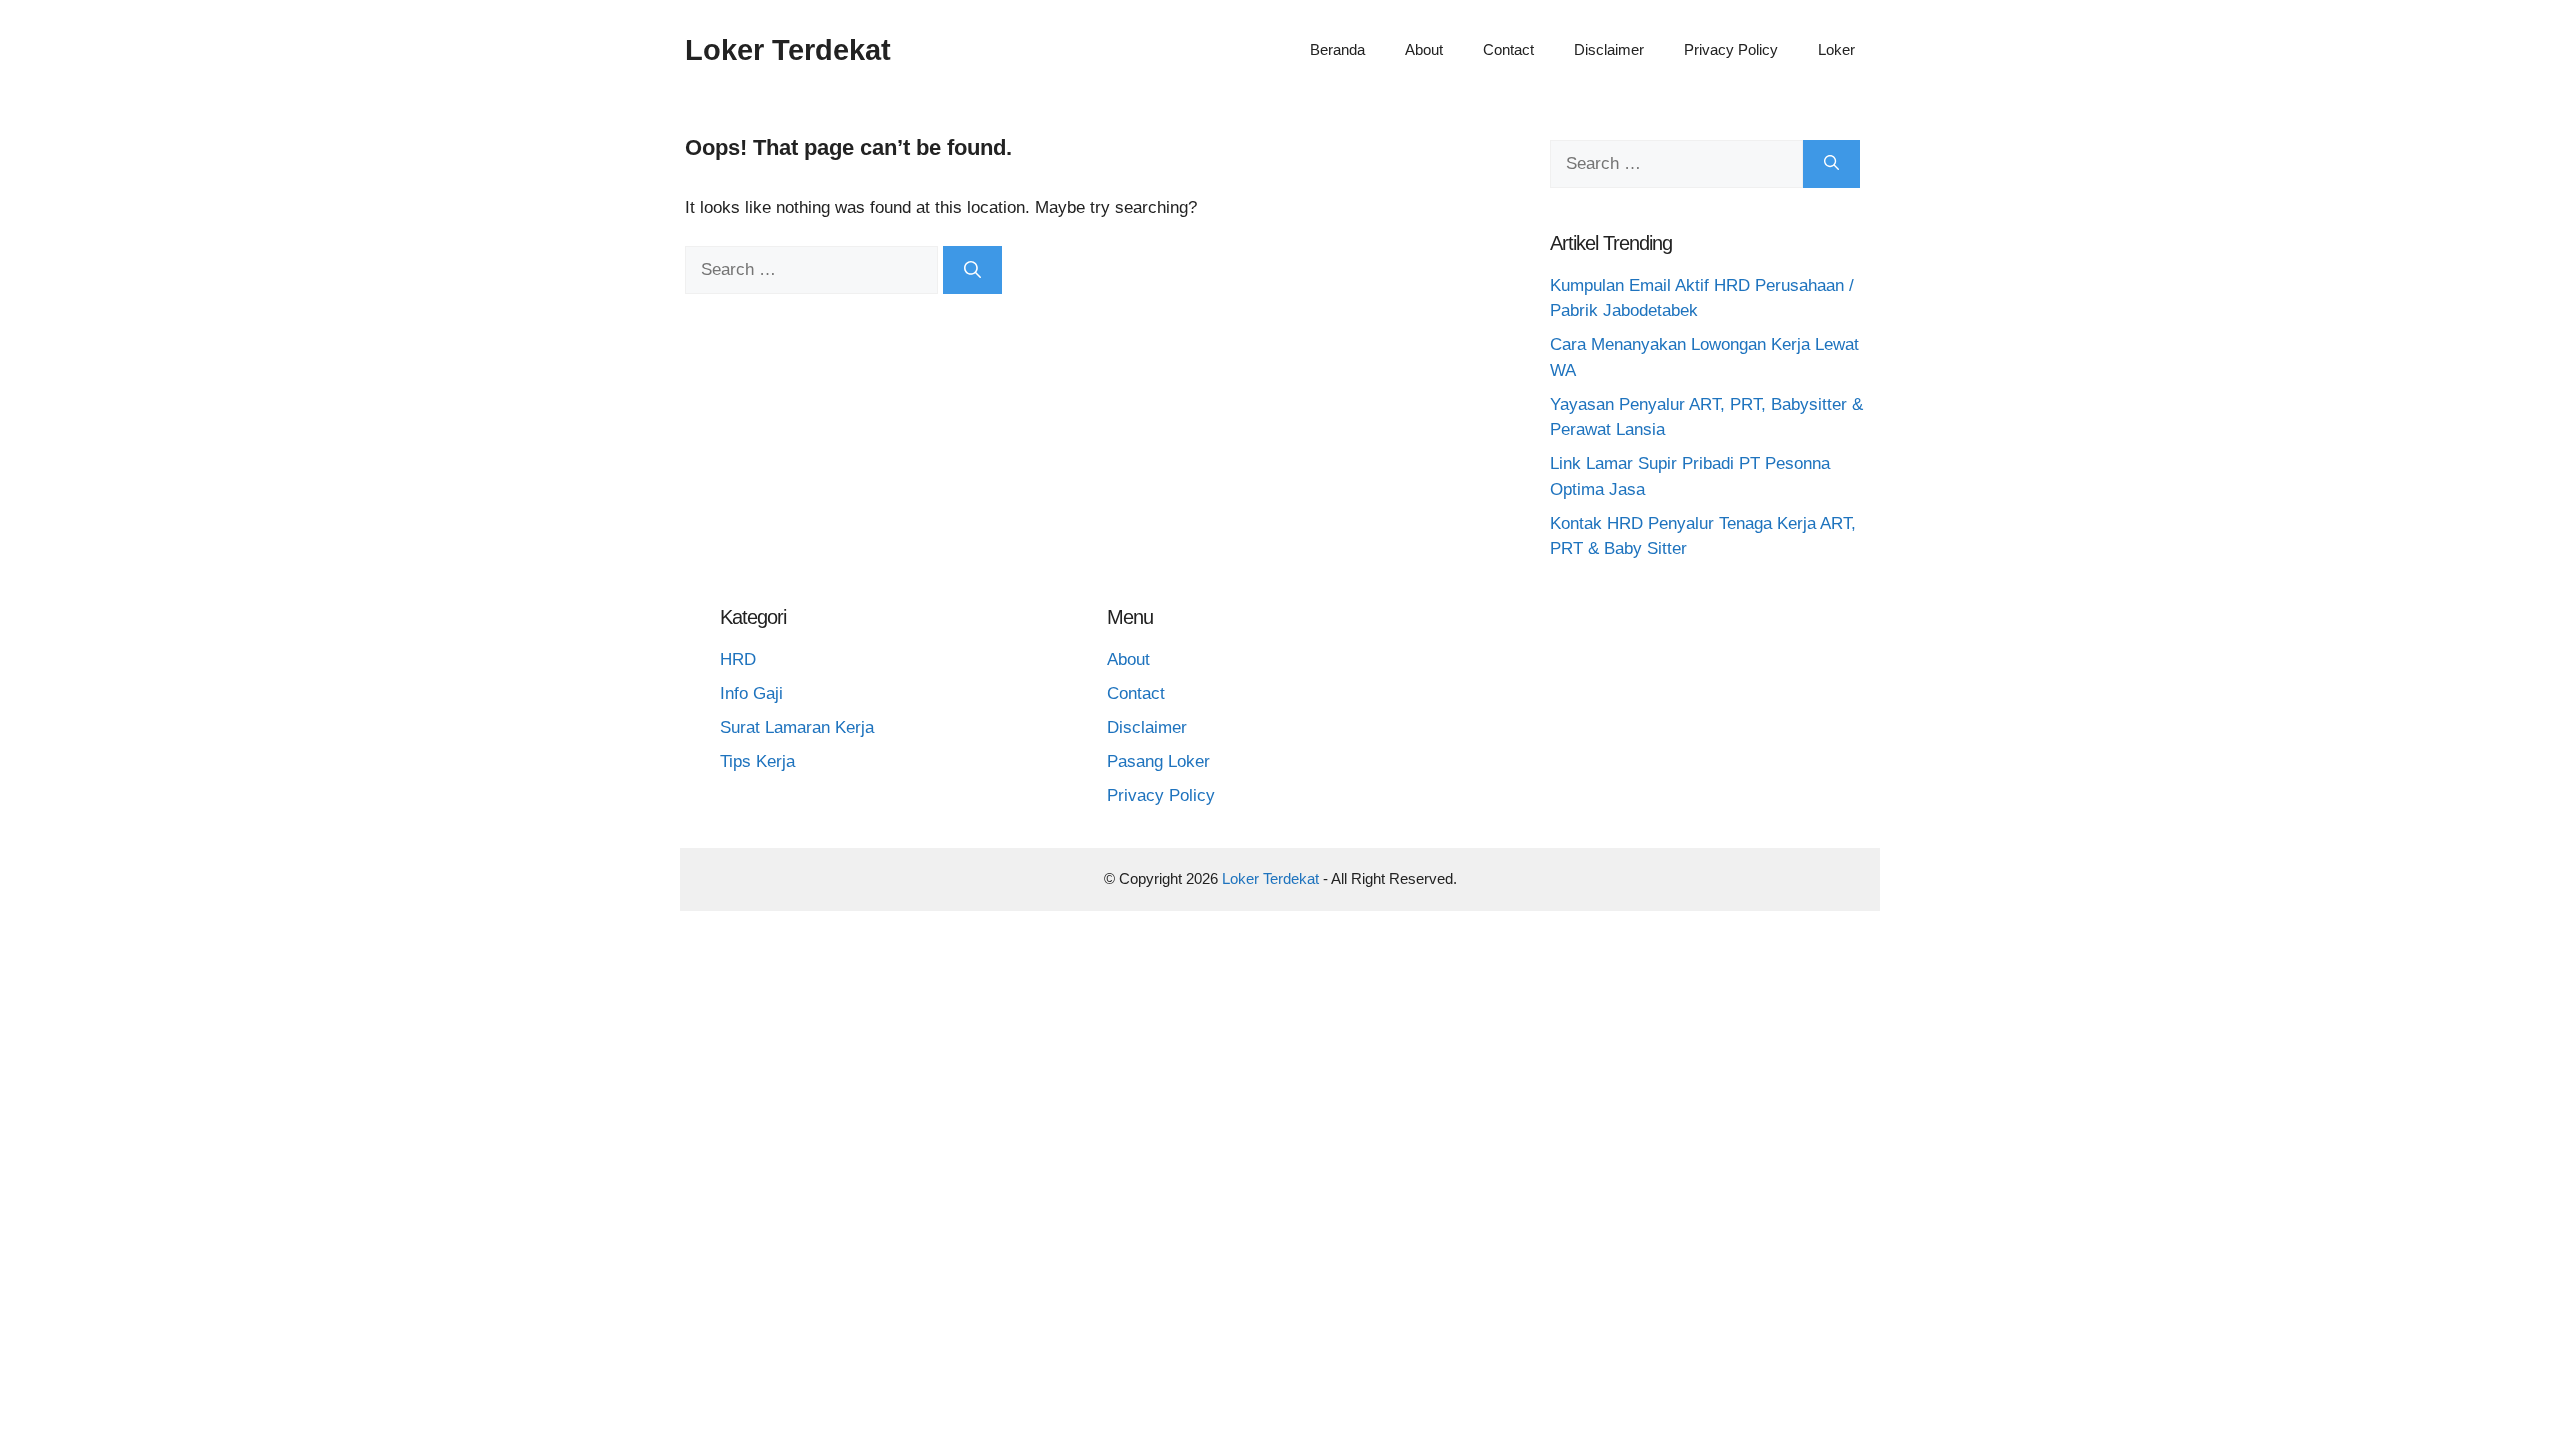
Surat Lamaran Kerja (797, 727)
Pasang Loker (1158, 761)
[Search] (972, 270)
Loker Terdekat (788, 50)
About (1424, 49)
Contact (1508, 49)
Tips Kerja (757, 761)
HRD (738, 659)
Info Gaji (751, 693)
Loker (1836, 49)
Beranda (1337, 49)
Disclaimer (1609, 49)
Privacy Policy (1731, 49)
